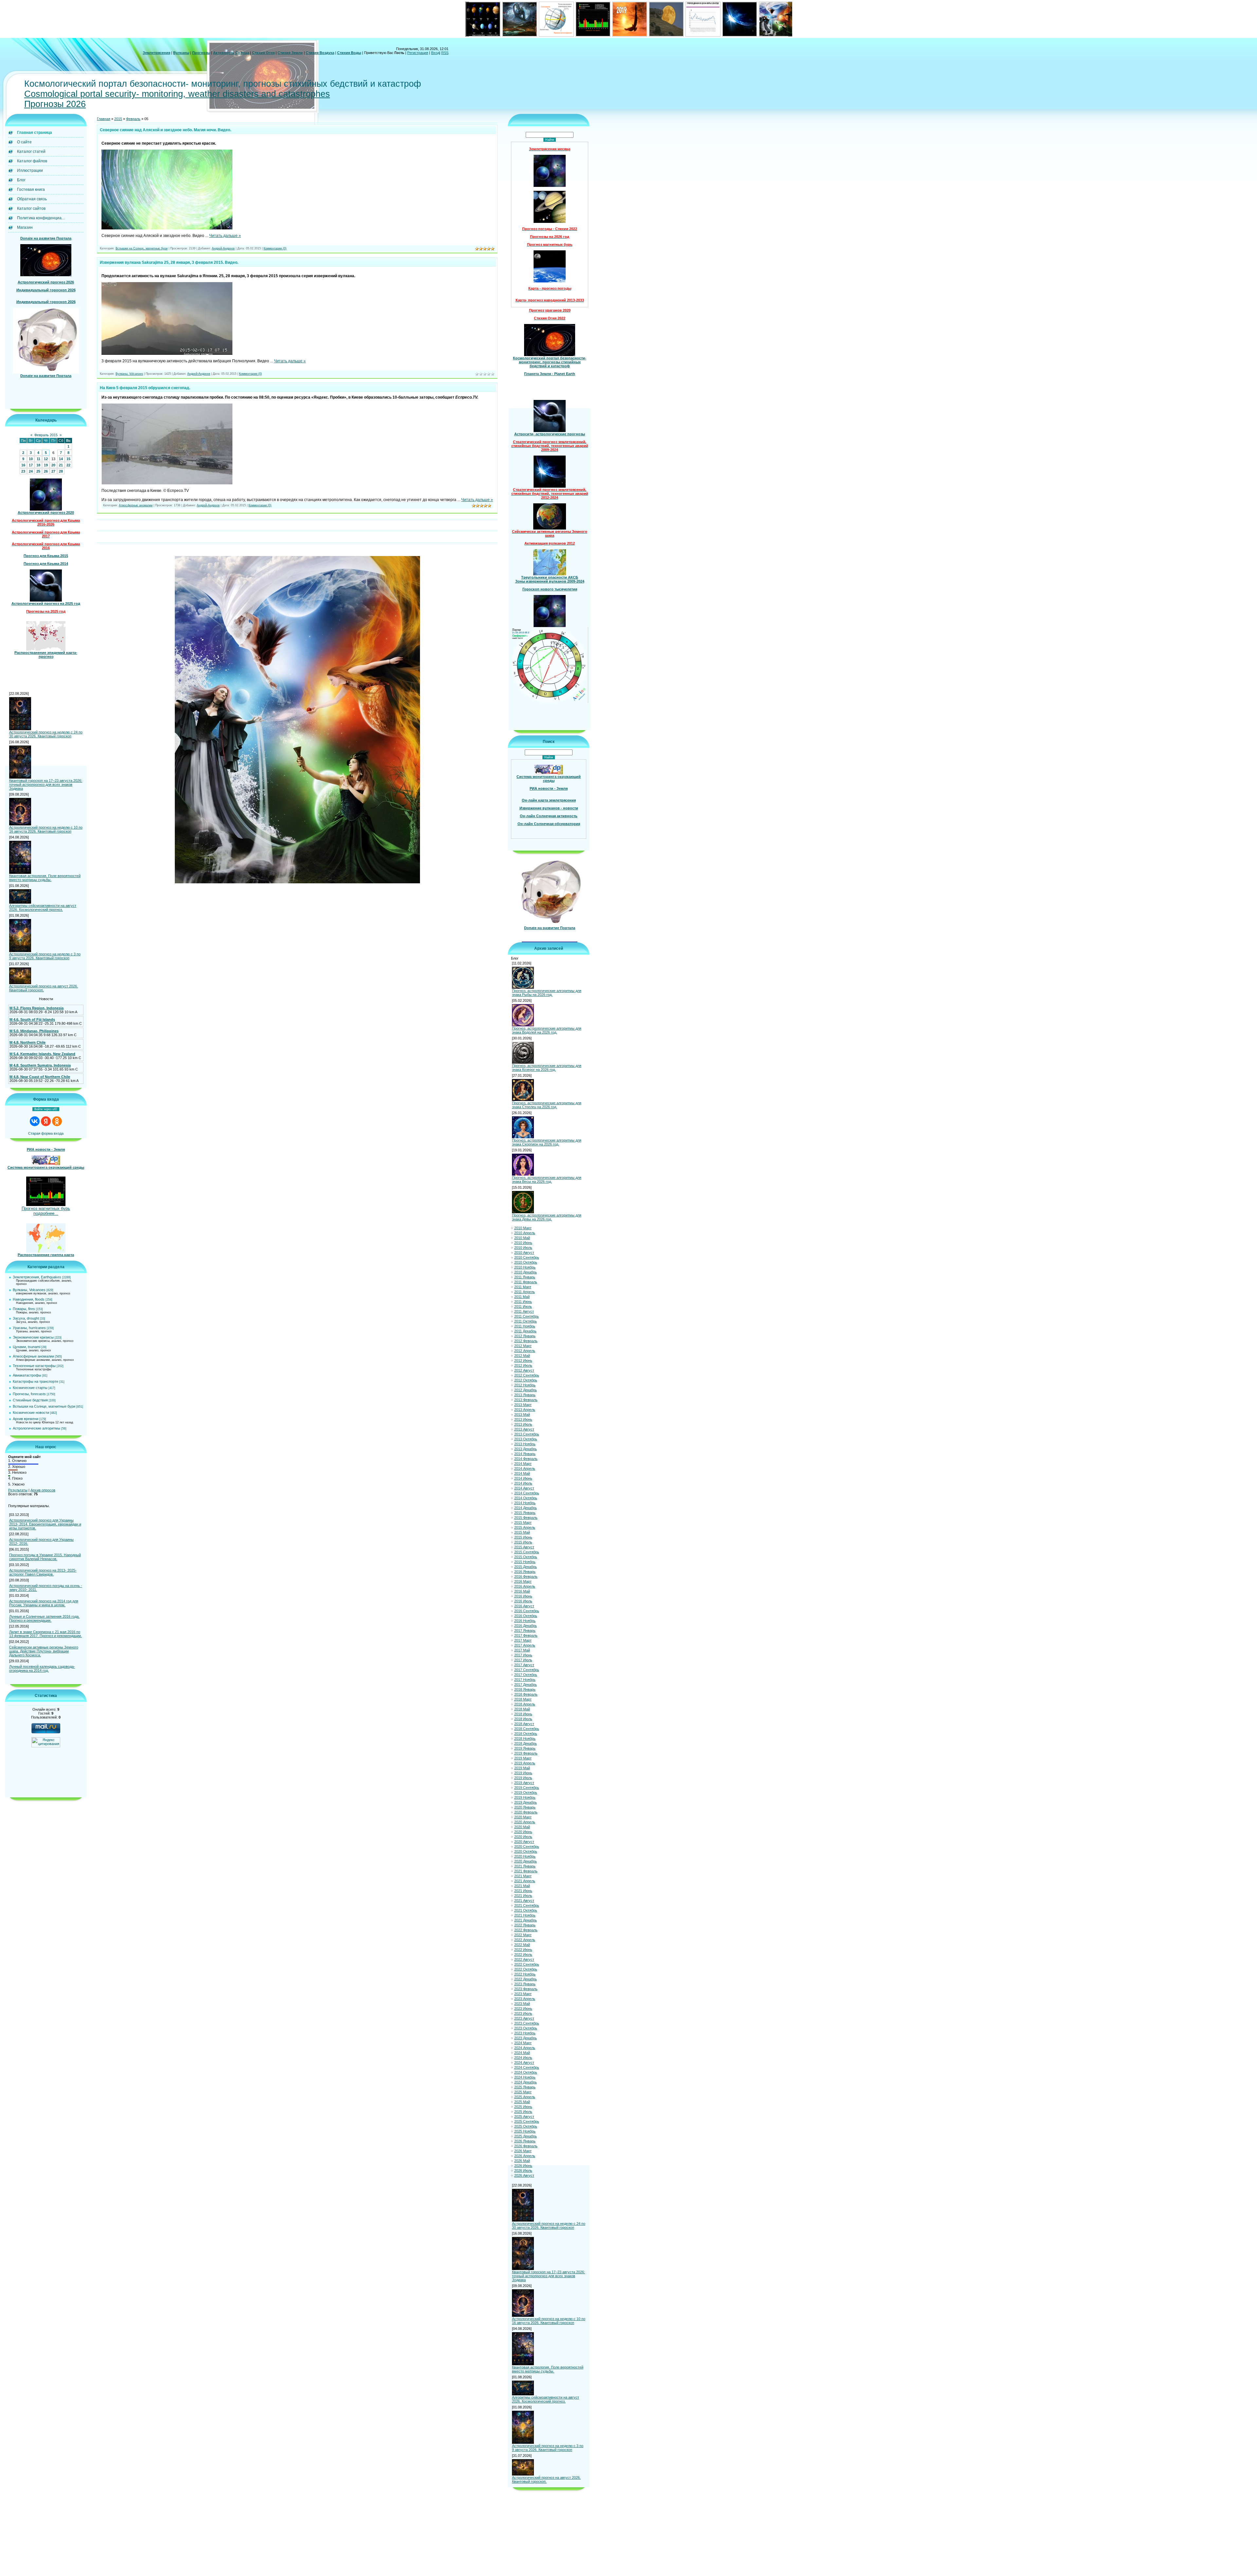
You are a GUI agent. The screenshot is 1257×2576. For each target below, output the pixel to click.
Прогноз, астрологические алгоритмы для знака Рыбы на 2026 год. (547, 993)
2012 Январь (525, 1336)
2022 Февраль (526, 1930)
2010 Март (523, 1228)
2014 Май (522, 1473)
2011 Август (524, 1311)
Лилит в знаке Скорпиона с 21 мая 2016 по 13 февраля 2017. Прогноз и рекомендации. (46, 1634)
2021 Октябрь (526, 1910)
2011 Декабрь (525, 1331)
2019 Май (522, 1768)
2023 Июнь (523, 2009)
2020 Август (524, 1842)
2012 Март (523, 1346)
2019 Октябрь (526, 1792)
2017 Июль (523, 1660)
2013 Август (524, 1429)
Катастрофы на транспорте (36, 1381)
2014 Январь (525, 1454)
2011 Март (523, 1287)
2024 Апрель (525, 2048)
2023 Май (522, 2004)
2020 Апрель (525, 1822)
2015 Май (522, 1532)
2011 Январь (525, 1277)
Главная (104, 119)
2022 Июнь (523, 1950)
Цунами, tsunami (27, 1347)
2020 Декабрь (526, 1861)
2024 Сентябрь (527, 2067)
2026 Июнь (523, 2166)
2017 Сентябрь (527, 1670)
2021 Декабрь (526, 1920)
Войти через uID (46, 1109)
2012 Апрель (525, 1351)
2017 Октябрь (526, 1675)
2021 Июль (523, 1896)
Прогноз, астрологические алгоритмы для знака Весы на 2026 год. (547, 1180)
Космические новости (31, 1413)
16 (23, 465)
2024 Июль (523, 2058)
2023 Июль (523, 2013)
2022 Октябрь (526, 1969)
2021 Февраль (526, 1871)
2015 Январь (525, 1513)
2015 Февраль (526, 1518)
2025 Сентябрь (527, 2121)
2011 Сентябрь (527, 1316)
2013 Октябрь (526, 1439)
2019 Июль (523, 1778)
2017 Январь (525, 1630)
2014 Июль (523, 1483)
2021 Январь (525, 1866)
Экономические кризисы (33, 1337)
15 (68, 459)
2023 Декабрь (526, 2038)
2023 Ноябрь (525, 2033)
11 (38, 459)
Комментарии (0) (275, 248)
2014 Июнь (523, 1478)
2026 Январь (525, 2141)
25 (38, 471)
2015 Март (523, 1522)
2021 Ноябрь (525, 1915)
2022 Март (523, 1935)
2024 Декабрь (526, 2082)
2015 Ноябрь (525, 1562)
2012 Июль (523, 1365)
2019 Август (524, 1783)
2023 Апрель (525, 1999)
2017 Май (522, 1650)
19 (46, 465)
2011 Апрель (525, 1292)
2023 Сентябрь (527, 2023)
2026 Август (524, 2175)
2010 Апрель (525, 1233)
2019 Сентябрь (527, 1788)
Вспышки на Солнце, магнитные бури (44, 1406)
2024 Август (524, 2063)
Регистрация (418, 53)
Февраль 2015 (46, 435)
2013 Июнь (523, 1419)
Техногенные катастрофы (34, 1366)
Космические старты (30, 1388)
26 (46, 471)
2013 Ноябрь (525, 1444)
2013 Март (523, 1405)
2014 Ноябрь (525, 1503)
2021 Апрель (525, 1881)
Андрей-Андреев (223, 248)
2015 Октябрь (526, 1557)
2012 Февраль (526, 1341)
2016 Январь (525, 1572)
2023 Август (524, 2018)
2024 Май (522, 2053)
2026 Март (523, 2151)
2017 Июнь (523, 1655)
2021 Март (523, 1876)
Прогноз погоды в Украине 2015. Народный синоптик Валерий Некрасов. (45, 1557)
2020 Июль (523, 1837)
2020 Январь (525, 1807)
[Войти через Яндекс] (46, 1121)
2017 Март (523, 1640)
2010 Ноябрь (525, 1267)
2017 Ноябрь (525, 1680)
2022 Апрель (525, 1940)
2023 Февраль (526, 1989)
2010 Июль (523, 1248)
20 (53, 465)
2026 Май (522, 2161)
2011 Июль (523, 1306)
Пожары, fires (24, 1309)
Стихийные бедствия (30, 1400)
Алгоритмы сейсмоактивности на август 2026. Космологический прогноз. (43, 908)
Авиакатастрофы (27, 1375)
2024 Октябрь (526, 2072)
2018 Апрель (525, 1704)
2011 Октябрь (526, 1321)
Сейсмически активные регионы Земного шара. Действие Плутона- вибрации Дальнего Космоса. (44, 1651)
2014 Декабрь (526, 1508)
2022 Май (522, 1945)
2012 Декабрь (526, 1390)
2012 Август (524, 1370)
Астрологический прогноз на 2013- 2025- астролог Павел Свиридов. (43, 1572)
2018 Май (522, 1709)
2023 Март (523, 1994)
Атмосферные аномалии (33, 1356)
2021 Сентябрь (527, 1905)
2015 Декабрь (526, 1567)
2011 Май (522, 1297)
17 (31, 465)
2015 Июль (523, 1542)
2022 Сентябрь (527, 1964)
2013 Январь (525, 1395)
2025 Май (522, 2102)
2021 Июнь (523, 1891)
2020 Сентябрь (527, 1846)
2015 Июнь (523, 1537)
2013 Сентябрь (527, 1434)
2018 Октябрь (526, 1734)
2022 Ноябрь (525, 1974)
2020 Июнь (523, 1832)
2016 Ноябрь (525, 1621)
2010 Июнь (523, 1243)
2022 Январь (525, 1925)
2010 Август (524, 1252)
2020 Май (522, 1827)
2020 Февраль (526, 1812)
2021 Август (524, 1900)
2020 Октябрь (526, 1851)
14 (61, 459)
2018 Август (524, 1724)
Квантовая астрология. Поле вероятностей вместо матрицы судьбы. (45, 878)
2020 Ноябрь (525, 1856)
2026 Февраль (526, 2146)
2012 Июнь (523, 1360)
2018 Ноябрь (525, 1738)
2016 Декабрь (526, 1626)
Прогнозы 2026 (55, 104)
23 (23, 471)
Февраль (133, 119)
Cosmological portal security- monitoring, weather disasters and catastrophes (177, 94)
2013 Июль (523, 1424)
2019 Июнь (523, 1773)
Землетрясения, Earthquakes (37, 1277)
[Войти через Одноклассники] (57, 1121)
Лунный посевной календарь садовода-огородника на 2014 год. (42, 1668)
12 (46, 459)
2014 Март (523, 1464)
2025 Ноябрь (525, 2131)
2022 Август (524, 1959)
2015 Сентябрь (527, 1552)
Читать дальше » (225, 236)
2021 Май (522, 1886)
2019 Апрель (525, 1763)
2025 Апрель (525, 2097)
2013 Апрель (525, 1410)
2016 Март (523, 1581)
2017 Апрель (525, 1645)
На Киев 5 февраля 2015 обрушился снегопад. (145, 388)
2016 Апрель (525, 1586)
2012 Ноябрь (525, 1385)
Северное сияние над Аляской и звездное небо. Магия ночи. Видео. (165, 130)
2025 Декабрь (526, 2136)
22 (68, 465)
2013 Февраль (526, 1400)
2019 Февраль (526, 1753)
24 (31, 471)
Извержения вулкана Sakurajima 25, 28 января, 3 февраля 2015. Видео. (169, 262)
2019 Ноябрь (525, 1797)
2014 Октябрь (526, 1498)
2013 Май (522, 1414)
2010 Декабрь (526, 1272)
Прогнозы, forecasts (29, 1394)
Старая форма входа (46, 1133)
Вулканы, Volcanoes (29, 1290)
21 (61, 465)
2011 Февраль (526, 1282)
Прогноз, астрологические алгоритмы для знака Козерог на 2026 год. (547, 1068)
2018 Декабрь (526, 1743)
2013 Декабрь (526, 1449)
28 (61, 471)
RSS (445, 53)
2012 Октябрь (526, 1380)
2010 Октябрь (526, 1262)
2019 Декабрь (526, 1802)
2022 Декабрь (526, 1979)
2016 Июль (523, 1601)
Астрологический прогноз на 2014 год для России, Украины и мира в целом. (44, 1603)
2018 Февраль (526, 1694)
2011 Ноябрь (525, 1326)
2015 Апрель (525, 1527)
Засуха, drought (26, 1318)
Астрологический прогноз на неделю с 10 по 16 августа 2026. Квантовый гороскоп (46, 829)
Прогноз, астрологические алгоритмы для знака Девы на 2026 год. (547, 1217)
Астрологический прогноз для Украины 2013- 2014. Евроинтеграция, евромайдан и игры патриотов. (45, 1524)
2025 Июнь (523, 2107)
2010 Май (522, 1238)
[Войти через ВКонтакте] (35, 1121)
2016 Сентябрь (527, 1611)
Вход (435, 53)
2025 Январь (525, 2087)
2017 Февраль (526, 1635)
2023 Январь (525, 1984)
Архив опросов (43, 1490)
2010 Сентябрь (527, 1257)
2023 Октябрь (526, 2028)
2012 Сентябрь (527, 1375)
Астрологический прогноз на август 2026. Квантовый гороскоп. (44, 988)
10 (31, 459)
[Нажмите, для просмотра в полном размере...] (167, 228)
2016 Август (524, 1606)
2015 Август (524, 1547)
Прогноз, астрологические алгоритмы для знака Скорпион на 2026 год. (547, 1142)
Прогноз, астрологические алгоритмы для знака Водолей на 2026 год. (547, 1030)
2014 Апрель (525, 1468)
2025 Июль (523, 2112)
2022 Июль (523, 1955)
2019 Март (523, 1758)
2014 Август (524, 1488)
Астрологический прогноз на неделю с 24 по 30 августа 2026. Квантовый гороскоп (46, 734)
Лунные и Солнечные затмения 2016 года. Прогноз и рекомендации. (44, 1618)
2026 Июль (523, 2171)
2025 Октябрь (526, 2126)
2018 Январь (525, 1689)
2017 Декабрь (526, 1684)
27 (53, 471)
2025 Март (523, 2092)
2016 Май (522, 1591)
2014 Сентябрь (527, 1493)
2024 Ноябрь (525, 2077)
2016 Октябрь (526, 1616)
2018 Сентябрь (527, 1729)
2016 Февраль (526, 1576)
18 (38, 465)
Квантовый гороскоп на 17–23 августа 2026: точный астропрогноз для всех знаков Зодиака (46, 784)
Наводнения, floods (29, 1299)
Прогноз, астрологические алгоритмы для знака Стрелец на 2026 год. (547, 1105)
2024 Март (523, 2043)
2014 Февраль (526, 1459)
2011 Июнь (523, 1302)
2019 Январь (525, 1748)
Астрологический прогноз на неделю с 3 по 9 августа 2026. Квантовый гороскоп (45, 956)
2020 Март (523, 1817)
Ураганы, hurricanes (29, 1328)
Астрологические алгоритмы (36, 1428)
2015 (118, 119)
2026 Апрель (525, 2156)
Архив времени (26, 1419)
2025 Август (524, 2117)
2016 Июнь (523, 1596)
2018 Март (523, 1699)
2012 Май (522, 1356)
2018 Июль (523, 1719)
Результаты (18, 1490)
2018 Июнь (523, 1714)
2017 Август (524, 1665)
